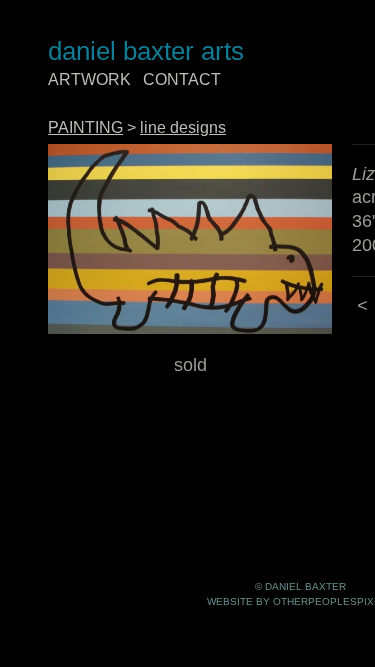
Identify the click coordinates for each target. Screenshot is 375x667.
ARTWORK (89, 79)
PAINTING (85, 127)
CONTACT (182, 79)
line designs (183, 127)
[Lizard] (190, 239)
